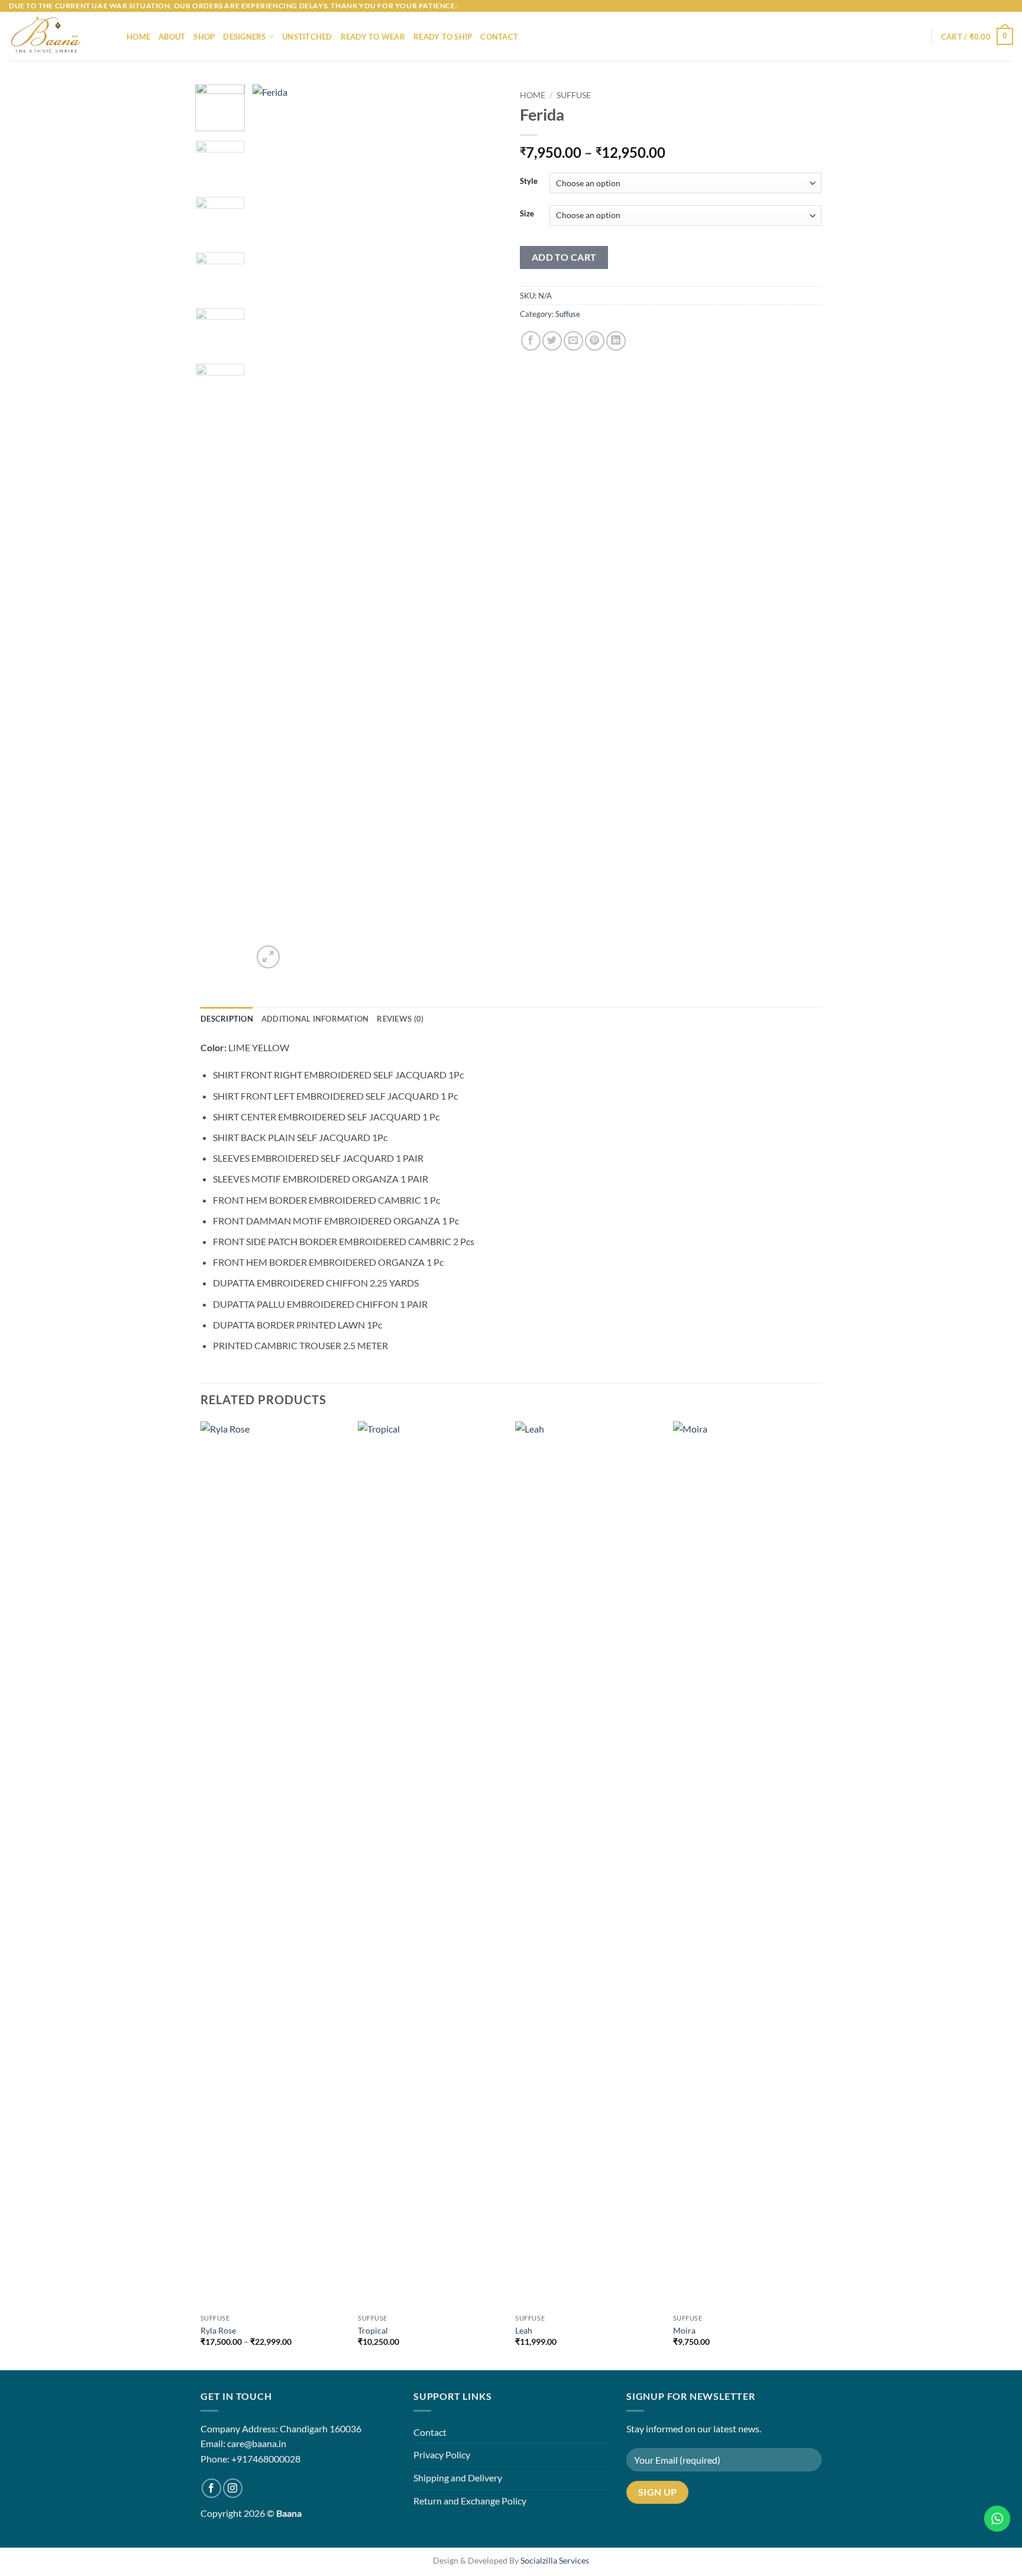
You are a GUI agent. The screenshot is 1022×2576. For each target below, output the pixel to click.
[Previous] (273, 528)
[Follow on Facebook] (211, 2488)
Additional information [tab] (315, 1019)
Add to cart (564, 257)
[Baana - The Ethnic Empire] (59, 36)
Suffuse (574, 95)
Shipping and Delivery (458, 2478)
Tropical (373, 2330)
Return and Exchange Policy (470, 2501)
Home (138, 37)
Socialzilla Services (555, 2560)
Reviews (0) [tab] (400, 1019)
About (172, 37)
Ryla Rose (218, 2330)
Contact (499, 37)
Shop (204, 37)
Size (527, 214)
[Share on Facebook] (531, 341)
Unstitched (307, 37)
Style (529, 182)
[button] (977, 37)
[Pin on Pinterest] (595, 341)
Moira (684, 2330)
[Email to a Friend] (573, 341)
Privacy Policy (442, 2455)
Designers (244, 37)
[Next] (483, 528)
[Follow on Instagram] (233, 2488)
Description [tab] (227, 1019)
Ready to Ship (443, 37)
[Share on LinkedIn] (616, 341)
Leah (524, 2330)
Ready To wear (373, 37)
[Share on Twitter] (552, 341)
